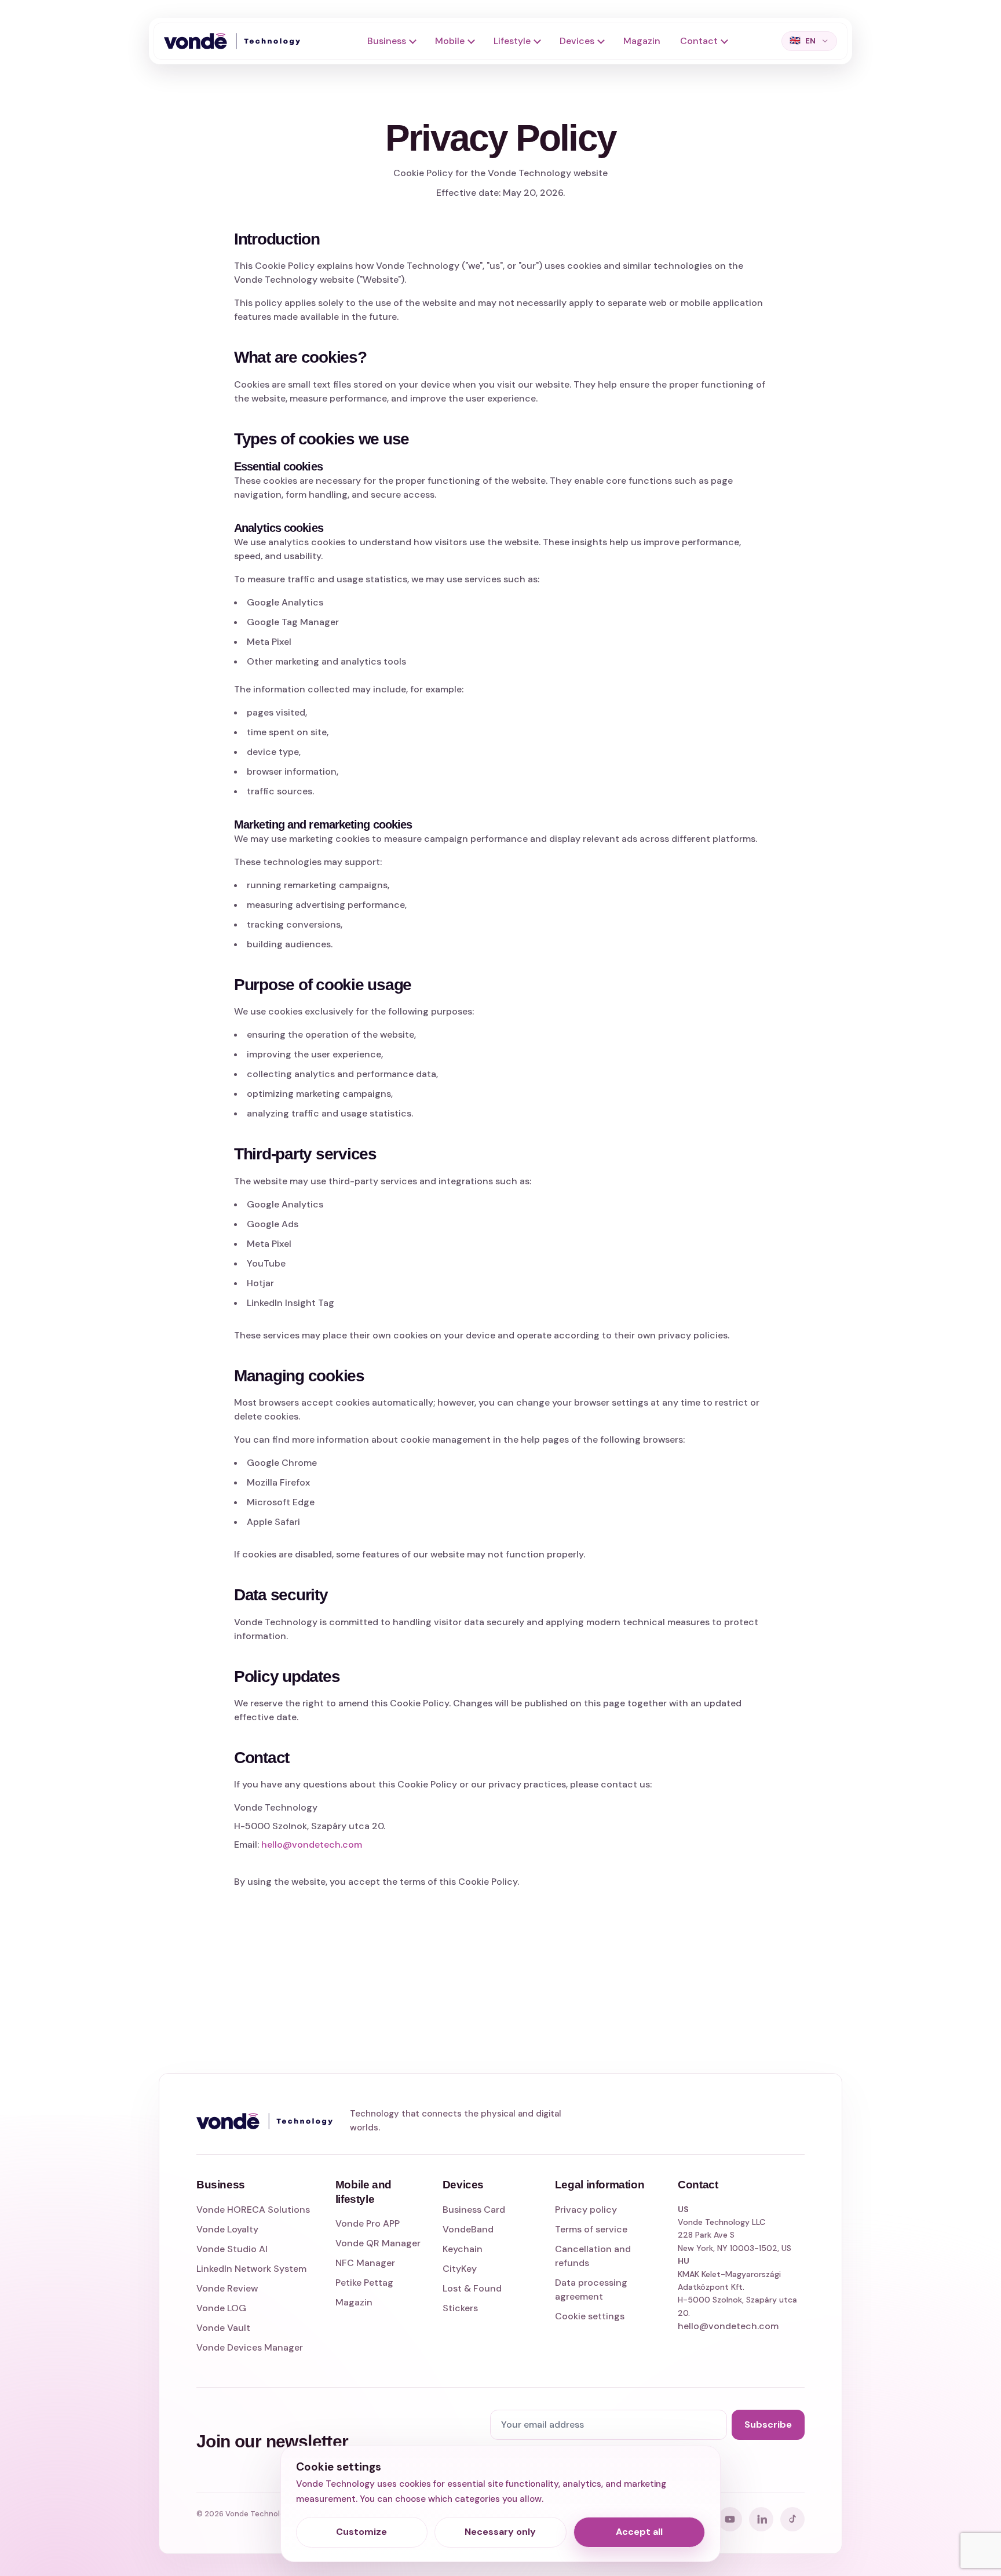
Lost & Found (472, 2288)
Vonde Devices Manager (250, 2347)
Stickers (460, 2308)
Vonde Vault (223, 2328)
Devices (577, 41)
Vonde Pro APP (368, 2223)
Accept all (639, 2532)
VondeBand (468, 2229)
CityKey (460, 2269)
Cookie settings (590, 2316)
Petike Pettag (364, 2283)
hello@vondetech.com (312, 1845)
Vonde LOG (221, 2308)
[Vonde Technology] (236, 41)
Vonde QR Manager (378, 2243)
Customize (361, 2532)
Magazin (642, 41)
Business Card (474, 2210)
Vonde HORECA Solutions (253, 2210)
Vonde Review (227, 2288)
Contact (699, 41)
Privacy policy (586, 2210)
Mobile (450, 41)
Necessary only (500, 2532)
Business (387, 41)
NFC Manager (365, 2263)
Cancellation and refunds (593, 2256)
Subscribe (768, 2424)
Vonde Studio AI (232, 2249)
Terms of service (591, 2229)
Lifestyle (512, 41)
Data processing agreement (591, 2289)
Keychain (463, 2249)
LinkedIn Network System (251, 2269)
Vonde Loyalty (227, 2229)
